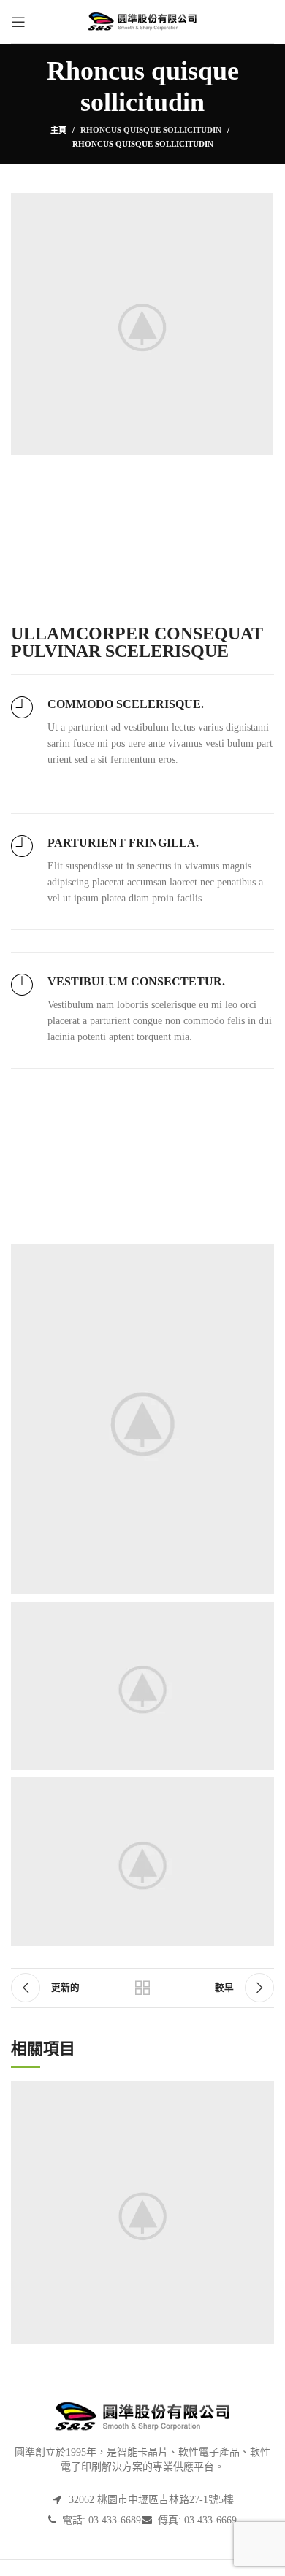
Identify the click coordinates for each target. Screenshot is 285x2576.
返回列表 (142, 1988)
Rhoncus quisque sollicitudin (151, 130)
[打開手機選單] (18, 22)
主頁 (58, 130)
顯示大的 (263, 2092)
